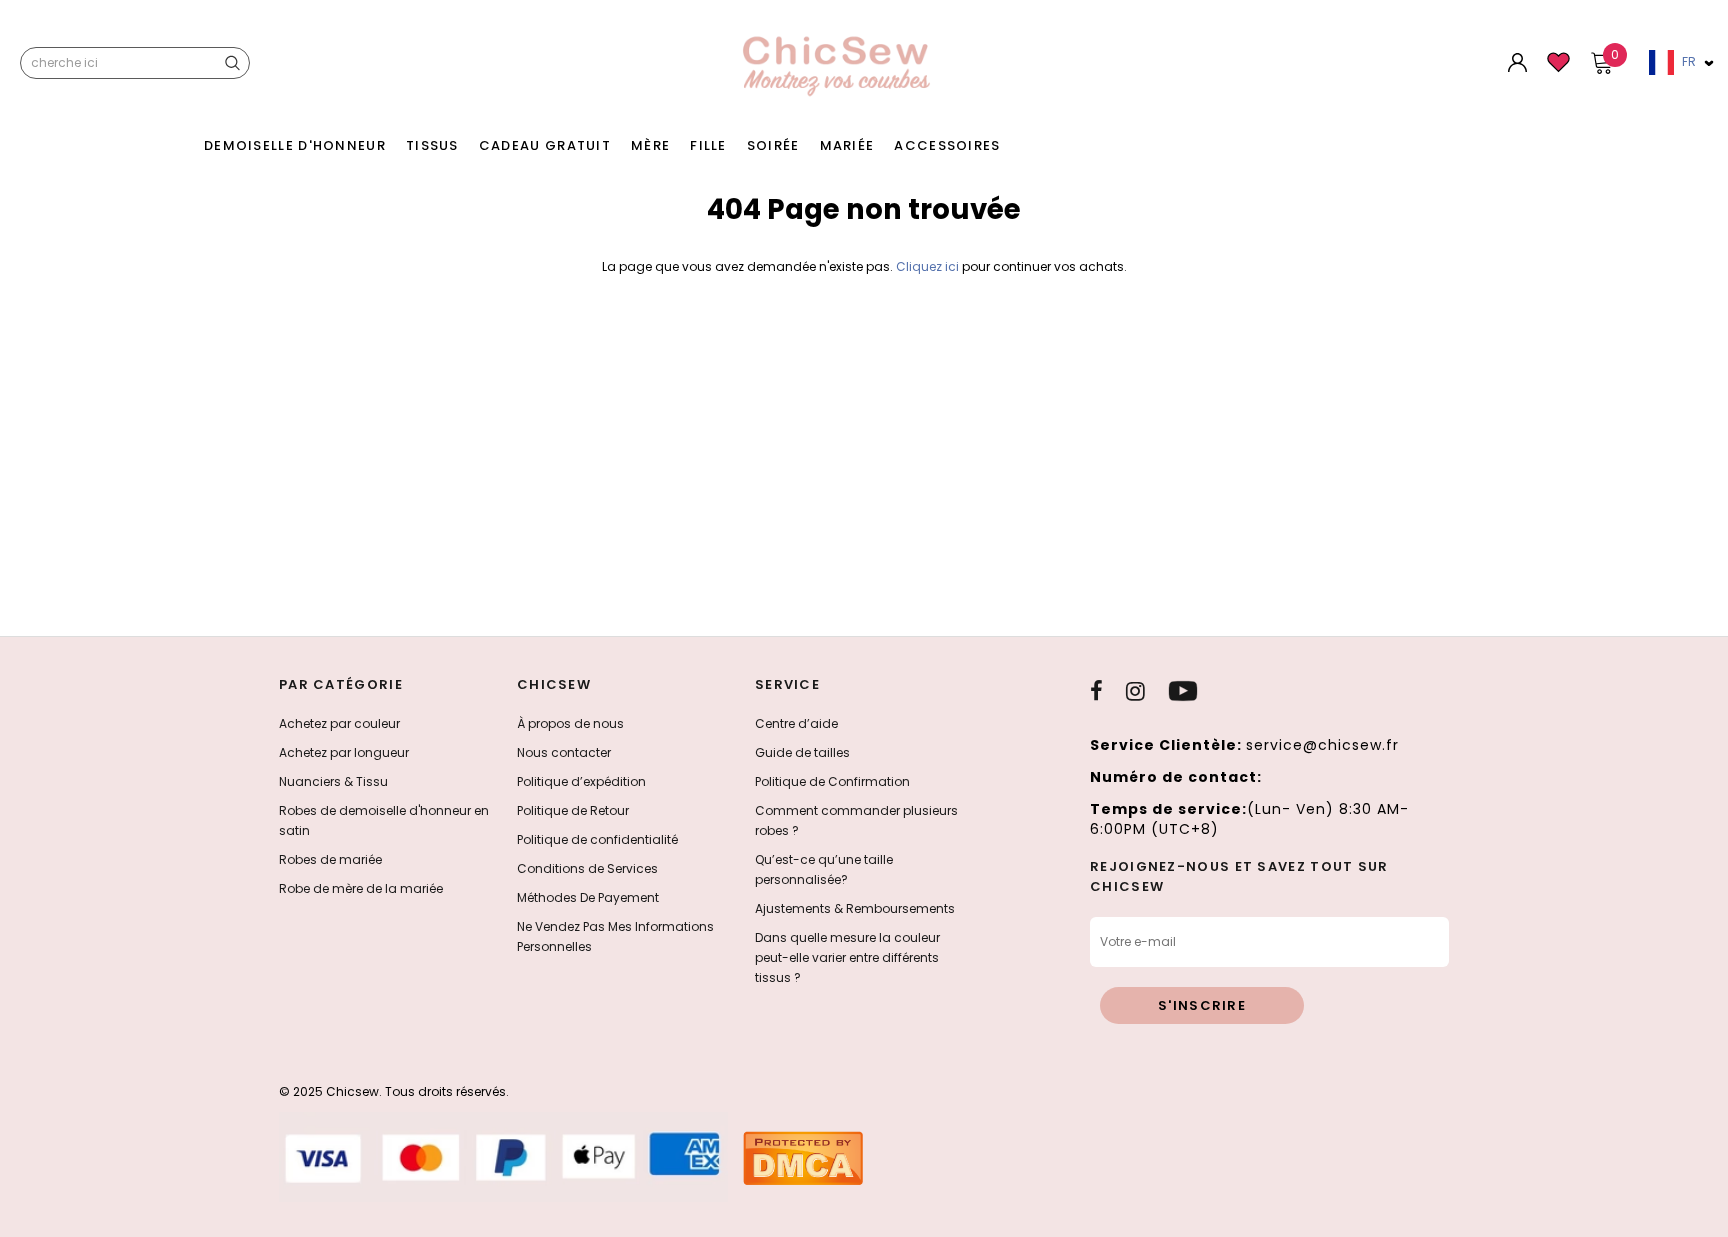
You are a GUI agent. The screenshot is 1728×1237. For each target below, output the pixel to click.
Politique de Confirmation (832, 781)
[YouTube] (1183, 691)
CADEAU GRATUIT (545, 145)
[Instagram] (1135, 691)
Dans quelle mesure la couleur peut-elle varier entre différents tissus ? (847, 957)
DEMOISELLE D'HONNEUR (295, 145)
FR (1689, 61)
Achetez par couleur (339, 723)
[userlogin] (1517, 67)
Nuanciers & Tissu (333, 781)
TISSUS (432, 145)
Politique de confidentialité (597, 839)
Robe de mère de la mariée (361, 888)
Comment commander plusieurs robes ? (856, 820)
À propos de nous (570, 723)
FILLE (708, 145)
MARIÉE (847, 145)
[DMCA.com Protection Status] (803, 1157)
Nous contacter (564, 752)
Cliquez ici (929, 266)
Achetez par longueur (344, 752)
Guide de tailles (802, 752)
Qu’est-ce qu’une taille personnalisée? (824, 869)
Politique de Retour (573, 810)
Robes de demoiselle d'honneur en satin (384, 820)
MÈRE (650, 145)
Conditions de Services (587, 868)
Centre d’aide (796, 723)
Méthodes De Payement (588, 897)
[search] (232, 63)
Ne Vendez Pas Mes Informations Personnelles (615, 936)
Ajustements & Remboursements (855, 908)
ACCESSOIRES (947, 145)
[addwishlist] (1558, 69)
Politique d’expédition (581, 781)
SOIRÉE (773, 145)
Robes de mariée (330, 859)
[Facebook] (1096, 691)
